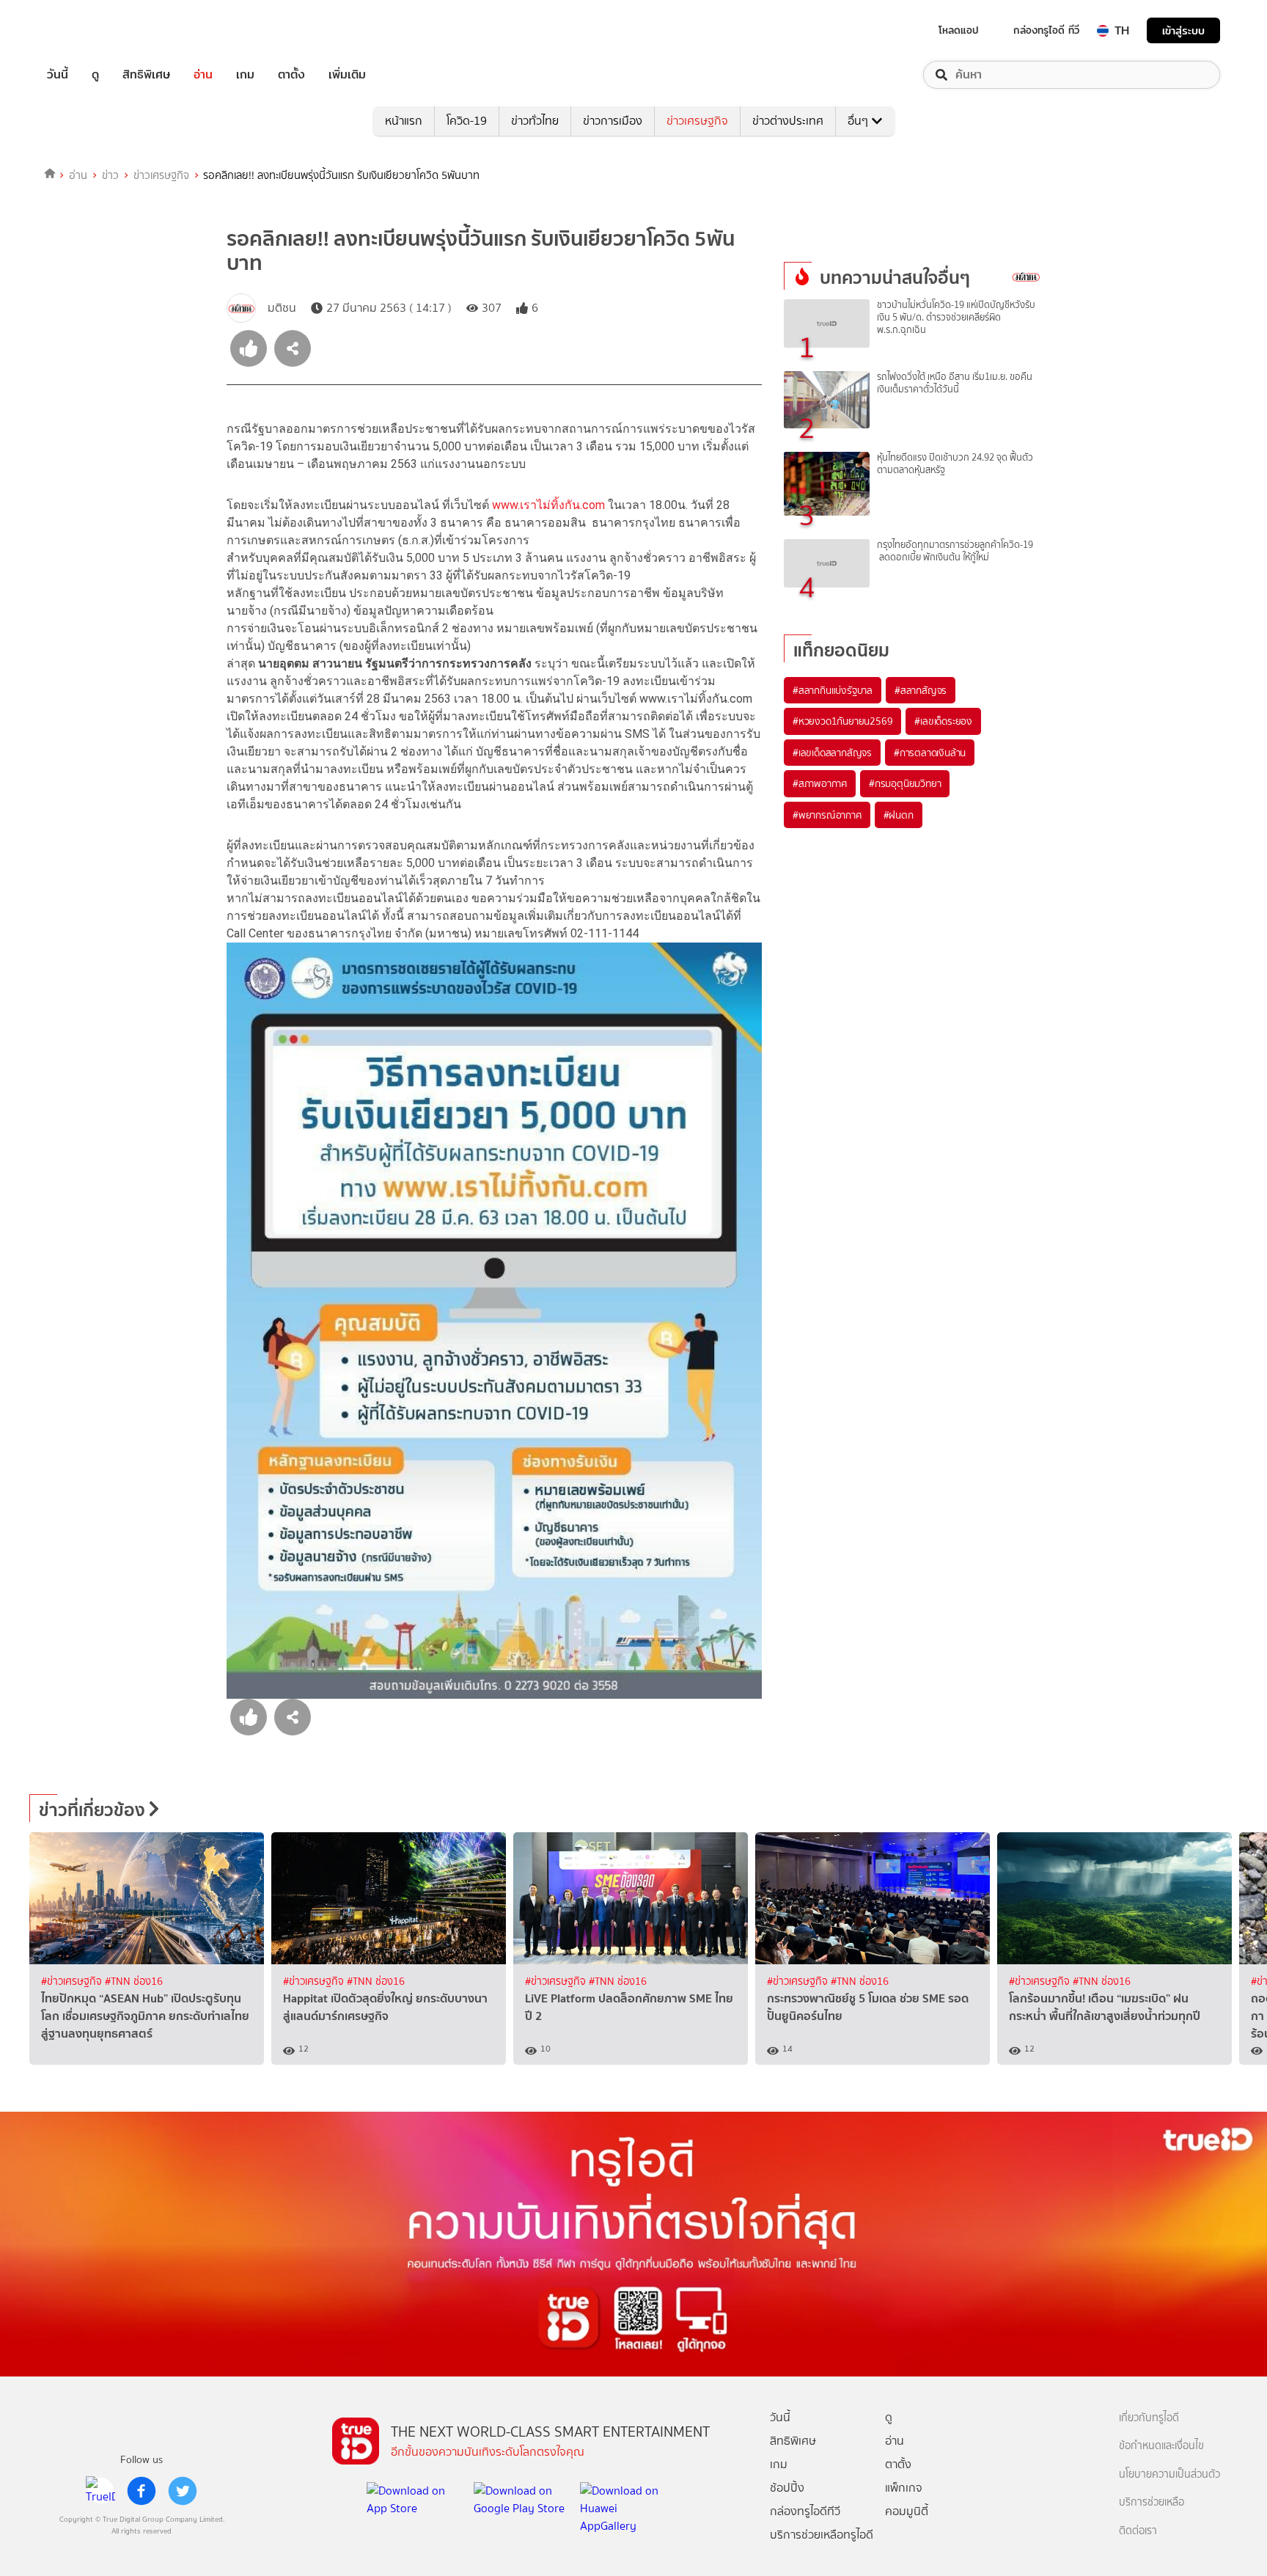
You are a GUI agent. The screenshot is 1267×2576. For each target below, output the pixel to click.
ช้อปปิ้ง (787, 2488)
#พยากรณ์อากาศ (827, 815)
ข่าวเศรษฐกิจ (697, 121)
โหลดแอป (959, 30)
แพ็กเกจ (904, 2488)
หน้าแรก (404, 121)
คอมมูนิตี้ (907, 2511)
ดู (95, 75)
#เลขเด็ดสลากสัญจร (832, 753)
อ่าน (203, 75)
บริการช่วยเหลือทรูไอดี (822, 2535)
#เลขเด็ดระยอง (943, 721)
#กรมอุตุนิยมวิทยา (905, 783)
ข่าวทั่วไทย (535, 121)
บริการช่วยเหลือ (1152, 2502)
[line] (100, 2491)
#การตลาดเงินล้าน (930, 753)
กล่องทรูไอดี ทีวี (1046, 30)
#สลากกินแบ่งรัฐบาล (833, 690)
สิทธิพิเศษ (146, 75)
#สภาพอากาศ (820, 783)
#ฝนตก (899, 815)
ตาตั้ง (291, 75)
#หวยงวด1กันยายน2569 (842, 721)
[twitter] (183, 2491)
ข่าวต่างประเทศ (788, 121)
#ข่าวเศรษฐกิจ (73, 1982)
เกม (245, 75)
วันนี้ (58, 75)
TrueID (91, 30)
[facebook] (142, 2491)
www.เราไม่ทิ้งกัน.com (548, 505)
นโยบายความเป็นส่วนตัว (1169, 2474)
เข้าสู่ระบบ (1183, 30)
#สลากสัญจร (921, 690)
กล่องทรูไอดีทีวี (805, 2511)
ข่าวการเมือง (613, 121)
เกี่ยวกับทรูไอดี (1149, 2418)
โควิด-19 (467, 121)
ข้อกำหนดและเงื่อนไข (1161, 2446)
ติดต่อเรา (1138, 2531)
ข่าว (110, 175)
